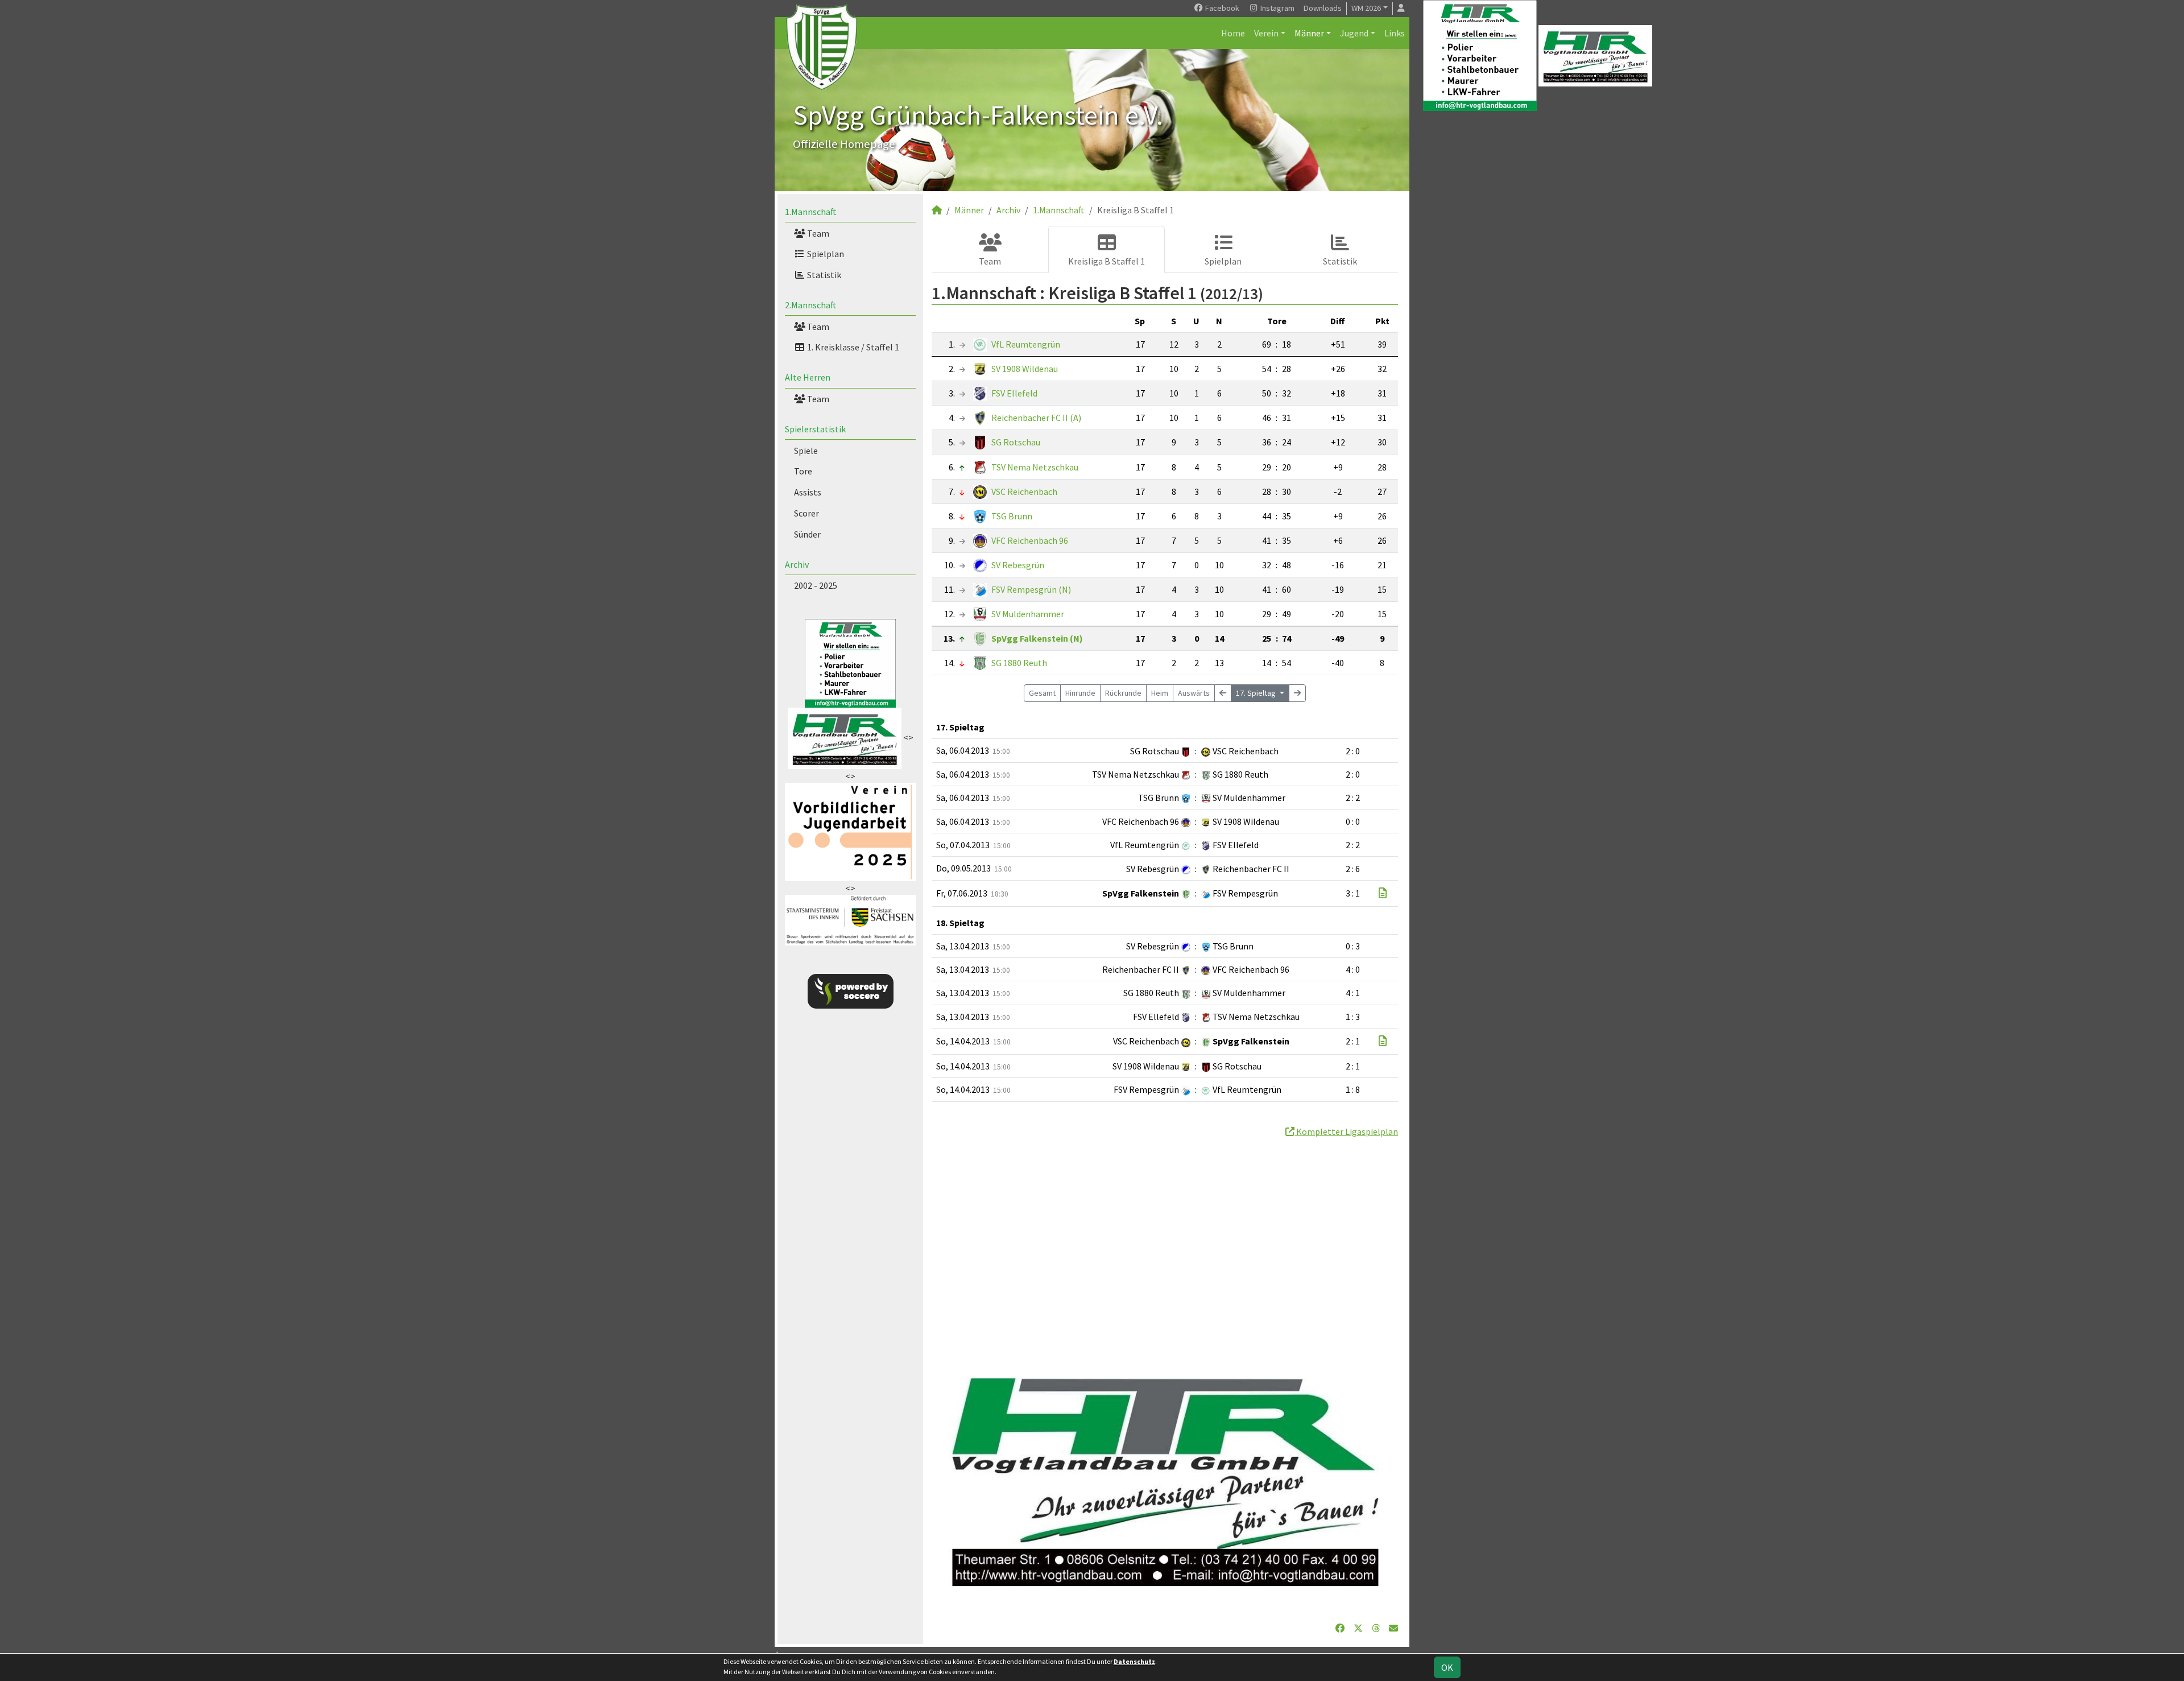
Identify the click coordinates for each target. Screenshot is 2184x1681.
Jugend (1354, 33)
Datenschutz (1134, 1661)
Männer (1309, 33)
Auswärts (1194, 693)
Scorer (806, 513)
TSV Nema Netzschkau (1035, 467)
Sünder (807, 534)
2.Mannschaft (811, 305)
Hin (1080, 693)
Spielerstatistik (815, 429)
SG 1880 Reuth (1019, 663)
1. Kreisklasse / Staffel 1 (852, 347)
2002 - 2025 (816, 585)
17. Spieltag (1257, 693)
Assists (808, 492)
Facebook (1221, 8)
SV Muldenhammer (1028, 614)
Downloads (1323, 8)
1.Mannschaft (811, 212)
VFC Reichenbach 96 (1030, 540)
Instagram (1277, 8)
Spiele (806, 451)
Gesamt (1042, 693)
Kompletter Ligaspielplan (1346, 1131)
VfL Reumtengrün (1026, 344)
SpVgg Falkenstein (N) (1037, 638)
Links (1395, 33)
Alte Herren (808, 377)
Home (1233, 33)
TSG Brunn (1012, 516)
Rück (1123, 693)
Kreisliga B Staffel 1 (1107, 261)
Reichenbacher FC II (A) (1036, 418)
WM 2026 (1366, 8)
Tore (803, 471)
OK (1447, 1667)
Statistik (823, 275)
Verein (1266, 33)
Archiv (797, 564)
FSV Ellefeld (1014, 393)
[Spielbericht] (1383, 893)
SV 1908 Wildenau (1025, 369)
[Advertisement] (1165, 1245)
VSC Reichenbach (1024, 492)
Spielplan (825, 254)
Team (817, 233)
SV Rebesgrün (1018, 565)
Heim (1160, 693)
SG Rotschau (1016, 442)
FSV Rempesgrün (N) (1031, 589)
